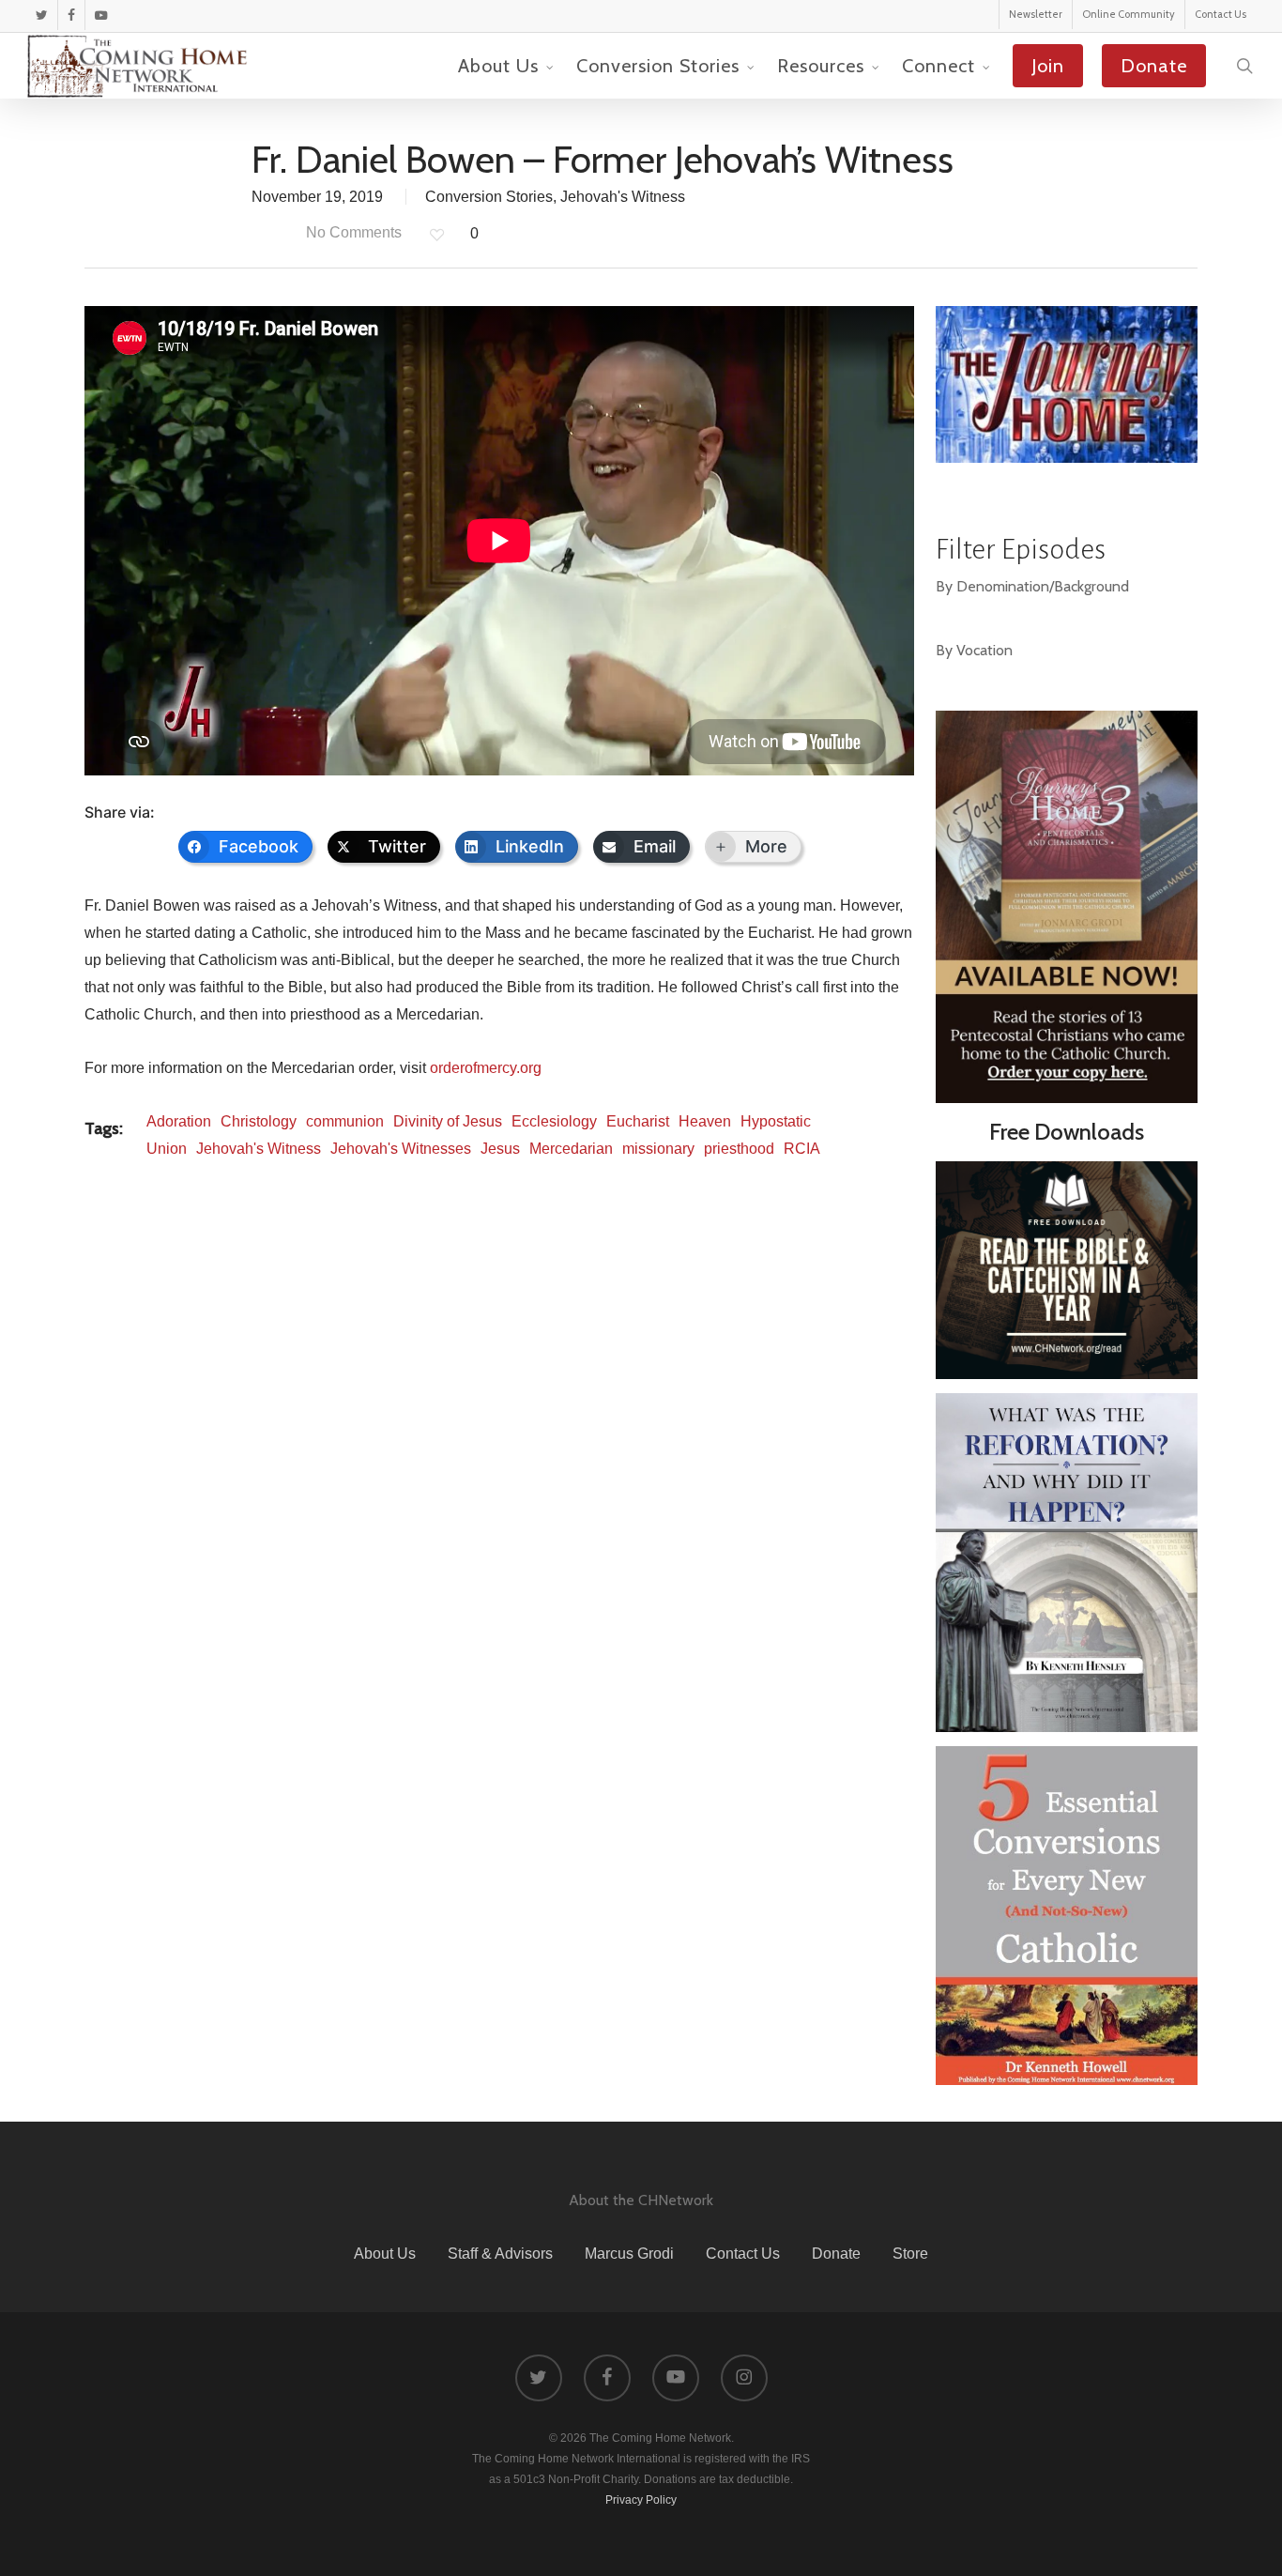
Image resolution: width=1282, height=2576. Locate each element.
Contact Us (743, 2254)
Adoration (179, 1121)
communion (345, 1121)
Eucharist (638, 1121)
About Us (385, 2254)
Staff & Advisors (500, 2254)
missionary (658, 1149)
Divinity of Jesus (448, 1121)
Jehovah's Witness (623, 197)
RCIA (802, 1149)
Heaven (705, 1121)
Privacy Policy (641, 2500)
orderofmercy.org (486, 1068)
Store (910, 2254)
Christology (259, 1121)
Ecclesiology (554, 1121)
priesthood (739, 1149)
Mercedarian (571, 1149)
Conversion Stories (489, 197)
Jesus (500, 1149)
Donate (836, 2254)
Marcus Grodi (629, 2254)
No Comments (352, 232)
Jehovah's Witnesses (401, 1149)
